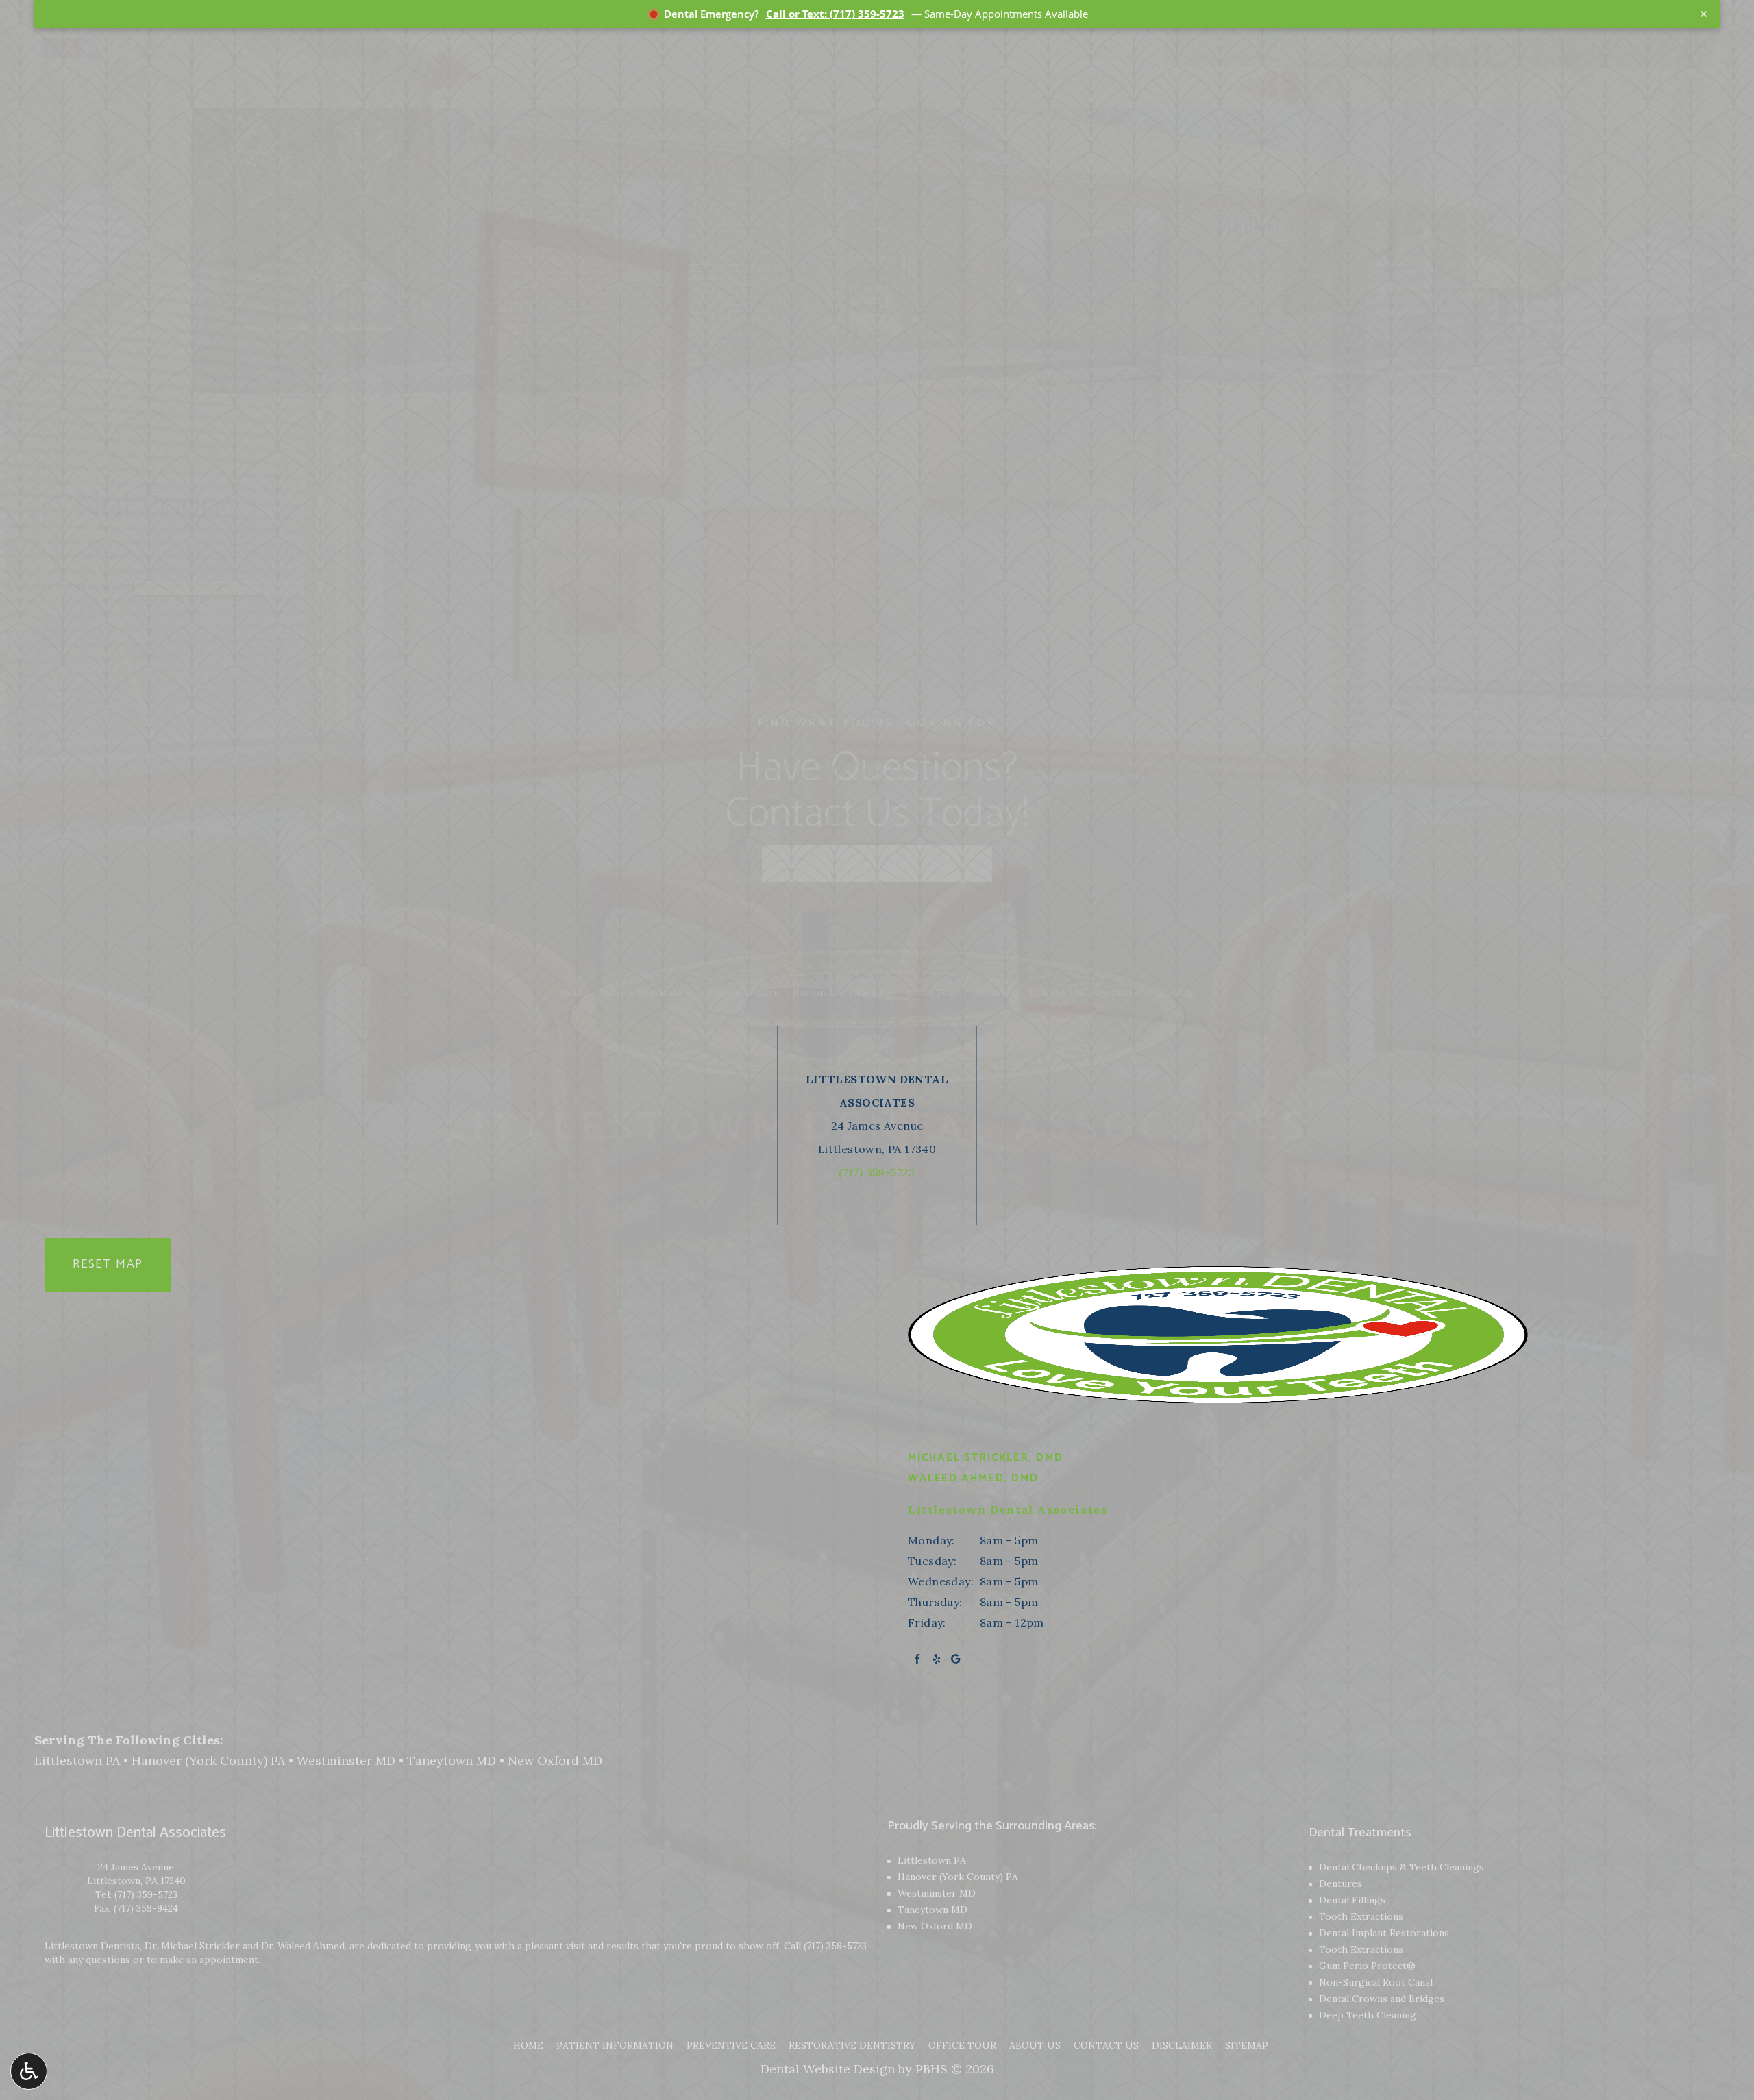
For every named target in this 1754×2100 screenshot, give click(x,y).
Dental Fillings (1352, 1900)
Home (528, 2045)
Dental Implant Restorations (1384, 1933)
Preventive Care (731, 2045)
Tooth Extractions (1361, 1916)
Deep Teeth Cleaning (1368, 2015)
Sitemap (1247, 2045)
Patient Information (615, 2045)
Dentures (1341, 1883)
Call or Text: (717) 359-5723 (835, 14)
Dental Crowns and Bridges (1382, 1999)
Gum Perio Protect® (1367, 1966)
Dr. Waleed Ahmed (303, 1946)
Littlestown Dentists (92, 1946)
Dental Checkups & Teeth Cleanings (1401, 1867)
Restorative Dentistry (852, 2045)
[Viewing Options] (29, 2071)
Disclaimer (1182, 2045)
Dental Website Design (828, 2069)
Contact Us (1106, 2045)
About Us (1035, 2045)
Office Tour (962, 2045)
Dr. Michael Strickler (192, 1946)
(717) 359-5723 (146, 1894)
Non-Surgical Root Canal (1376, 1982)
